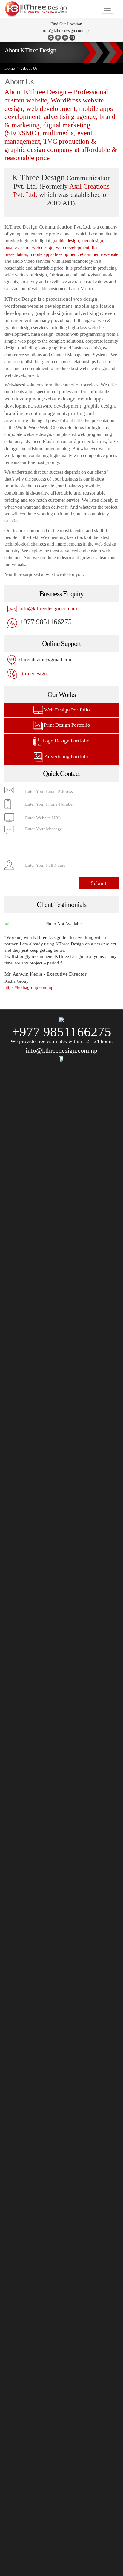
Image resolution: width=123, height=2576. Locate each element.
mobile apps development (54, 254)
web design (43, 247)
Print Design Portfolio (67, 725)
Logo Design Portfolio (66, 741)
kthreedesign (33, 673)
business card (17, 247)
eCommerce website (99, 254)
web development (73, 247)
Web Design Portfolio (67, 710)
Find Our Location (66, 24)
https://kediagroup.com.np (29, 987)
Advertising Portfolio (67, 757)
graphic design (65, 241)
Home (10, 68)
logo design (92, 241)
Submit (99, 883)
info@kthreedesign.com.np (65, 31)
